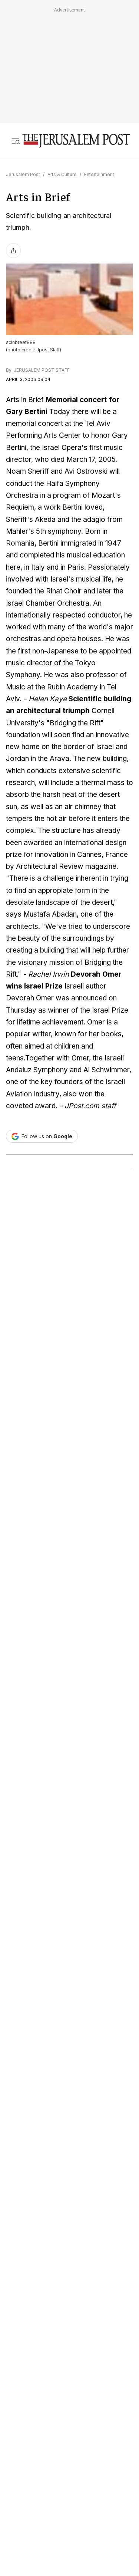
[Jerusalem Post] (76, 141)
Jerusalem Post (23, 174)
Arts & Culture (62, 174)
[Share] (13, 251)
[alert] (67, 2423)
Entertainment (99, 174)
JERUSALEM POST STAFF (41, 370)
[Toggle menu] (16, 141)
